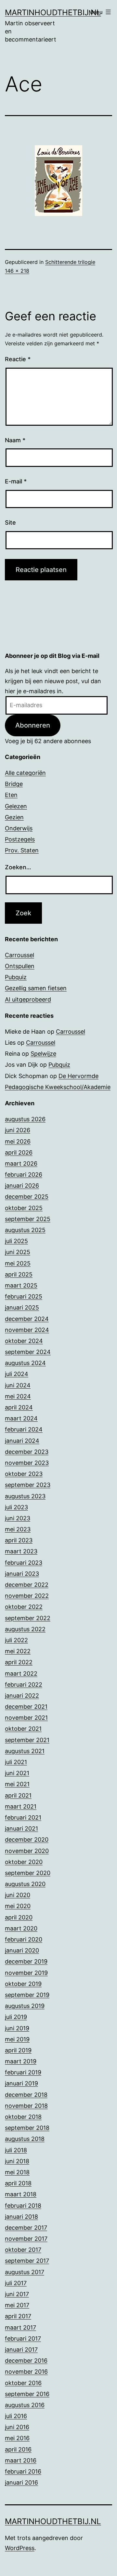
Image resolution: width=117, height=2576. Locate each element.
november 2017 (26, 2239)
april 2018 (18, 2183)
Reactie (18, 359)
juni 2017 (17, 2294)
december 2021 (26, 1707)
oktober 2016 (23, 2383)
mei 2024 (18, 1396)
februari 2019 (23, 2072)
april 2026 (19, 1152)
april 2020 (19, 1917)
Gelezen (16, 806)
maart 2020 (21, 1928)
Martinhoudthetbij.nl (53, 12)
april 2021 (18, 1795)
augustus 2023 (25, 1496)
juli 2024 (17, 1374)
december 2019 (26, 1961)
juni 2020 (18, 1895)
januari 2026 (22, 1186)
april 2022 (19, 1662)
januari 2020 (22, 1950)
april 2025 (19, 1274)
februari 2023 (24, 1563)
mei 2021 (17, 1784)
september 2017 (27, 2261)
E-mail (16, 481)
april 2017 (18, 2316)
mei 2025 (18, 1263)
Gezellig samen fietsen (36, 988)
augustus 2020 (25, 1884)
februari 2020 (24, 1939)
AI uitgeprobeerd (28, 999)
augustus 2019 (25, 2006)
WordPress (20, 2548)
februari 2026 (24, 1175)
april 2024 (19, 1407)
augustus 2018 (25, 2139)
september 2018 (27, 2128)
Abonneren (33, 725)
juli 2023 (16, 1507)
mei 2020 (18, 1906)
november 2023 (27, 1463)
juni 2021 (17, 1773)
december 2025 (27, 1197)
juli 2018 (16, 2150)
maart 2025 (21, 1285)
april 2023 (19, 1540)
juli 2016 (16, 2416)
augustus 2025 (25, 1230)
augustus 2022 (25, 1629)
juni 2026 (18, 1130)
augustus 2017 (25, 2272)
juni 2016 (17, 2427)
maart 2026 (21, 1163)
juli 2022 (16, 1640)
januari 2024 (22, 1441)
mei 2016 (17, 2438)
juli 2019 (16, 2017)
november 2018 (26, 2106)
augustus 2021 (25, 1751)
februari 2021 (23, 1817)
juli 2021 (16, 1762)
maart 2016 (21, 2460)
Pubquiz (16, 977)
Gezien (14, 817)
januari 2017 (21, 2350)
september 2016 (27, 2394)
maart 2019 (21, 2061)
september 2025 (28, 1219)
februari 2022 (24, 1685)
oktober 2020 (24, 1862)
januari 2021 (21, 1828)
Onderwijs (19, 828)
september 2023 (28, 1485)
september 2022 (28, 1618)
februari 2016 (23, 2471)
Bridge (14, 784)
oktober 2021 (23, 1729)
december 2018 (26, 2095)
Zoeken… (18, 867)
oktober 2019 (23, 1984)
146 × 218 (17, 271)
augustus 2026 (25, 1119)
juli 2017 (16, 2283)
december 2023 (27, 1452)
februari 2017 (23, 2339)
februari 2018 (23, 2206)
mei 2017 (17, 2305)
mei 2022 (18, 1651)
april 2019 (18, 2050)
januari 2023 (22, 1574)
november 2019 (26, 1973)
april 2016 (18, 2449)
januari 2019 (21, 2083)
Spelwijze (43, 1054)
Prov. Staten (22, 850)
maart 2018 (21, 2194)
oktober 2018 (23, 2117)
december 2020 (27, 1840)
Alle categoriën (25, 773)
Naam (15, 440)
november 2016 (26, 2372)
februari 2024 (24, 1429)
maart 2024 (21, 1418)
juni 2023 (18, 1518)
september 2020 (28, 1873)
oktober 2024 (24, 1341)
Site (10, 522)
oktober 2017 (23, 2250)
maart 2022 (21, 1674)
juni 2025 (18, 1252)
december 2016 (26, 2361)
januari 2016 (21, 2482)
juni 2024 (18, 1385)
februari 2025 (24, 1296)
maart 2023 (21, 1551)
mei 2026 (18, 1141)
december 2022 (27, 1585)
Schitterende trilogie (70, 262)
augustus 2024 (25, 1363)
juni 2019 (17, 2028)
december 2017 (26, 2228)
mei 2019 (17, 2039)
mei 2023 (18, 1529)
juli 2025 (16, 1241)
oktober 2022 (24, 1607)
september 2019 (27, 1995)
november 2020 (27, 1851)
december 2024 (27, 1319)
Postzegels (20, 839)
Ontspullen (20, 966)
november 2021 (26, 1718)
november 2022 (27, 1596)
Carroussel (19, 955)
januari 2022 (22, 1696)
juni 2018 (17, 2161)
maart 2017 (20, 2327)
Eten (11, 795)
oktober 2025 (24, 1208)
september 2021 (27, 1740)
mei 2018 (17, 2172)
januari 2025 (22, 1307)
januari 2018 (21, 2217)
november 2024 (27, 1330)
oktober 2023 (24, 1474)
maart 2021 (21, 1806)
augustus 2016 (25, 2405)
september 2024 (28, 1352)
